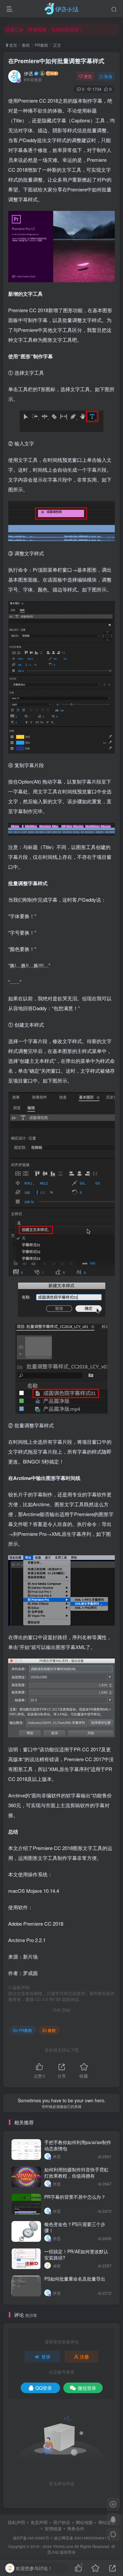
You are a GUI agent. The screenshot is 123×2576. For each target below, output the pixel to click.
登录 (46, 2357)
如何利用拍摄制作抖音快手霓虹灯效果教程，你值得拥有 (76, 2173)
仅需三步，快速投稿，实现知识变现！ (44, 29)
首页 (13, 45)
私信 (108, 76)
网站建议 (107, 2522)
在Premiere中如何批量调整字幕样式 (56, 61)
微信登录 (87, 2388)
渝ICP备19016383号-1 (33, 2538)
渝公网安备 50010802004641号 (82, 2538)
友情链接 (53, 2528)
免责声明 (39, 2522)
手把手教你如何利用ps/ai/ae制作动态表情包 (78, 2145)
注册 (84, 2357)
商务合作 (76, 2528)
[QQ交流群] (113, 2519)
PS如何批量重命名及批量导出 (75, 2279)
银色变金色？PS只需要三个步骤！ (75, 2227)
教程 (26, 45)
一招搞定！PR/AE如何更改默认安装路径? (76, 2255)
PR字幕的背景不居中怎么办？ (75, 2197)
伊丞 (29, 73)
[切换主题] (113, 2535)
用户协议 (62, 2522)
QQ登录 (44, 2388)
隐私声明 (16, 2522)
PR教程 (41, 45)
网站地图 (84, 2522)
